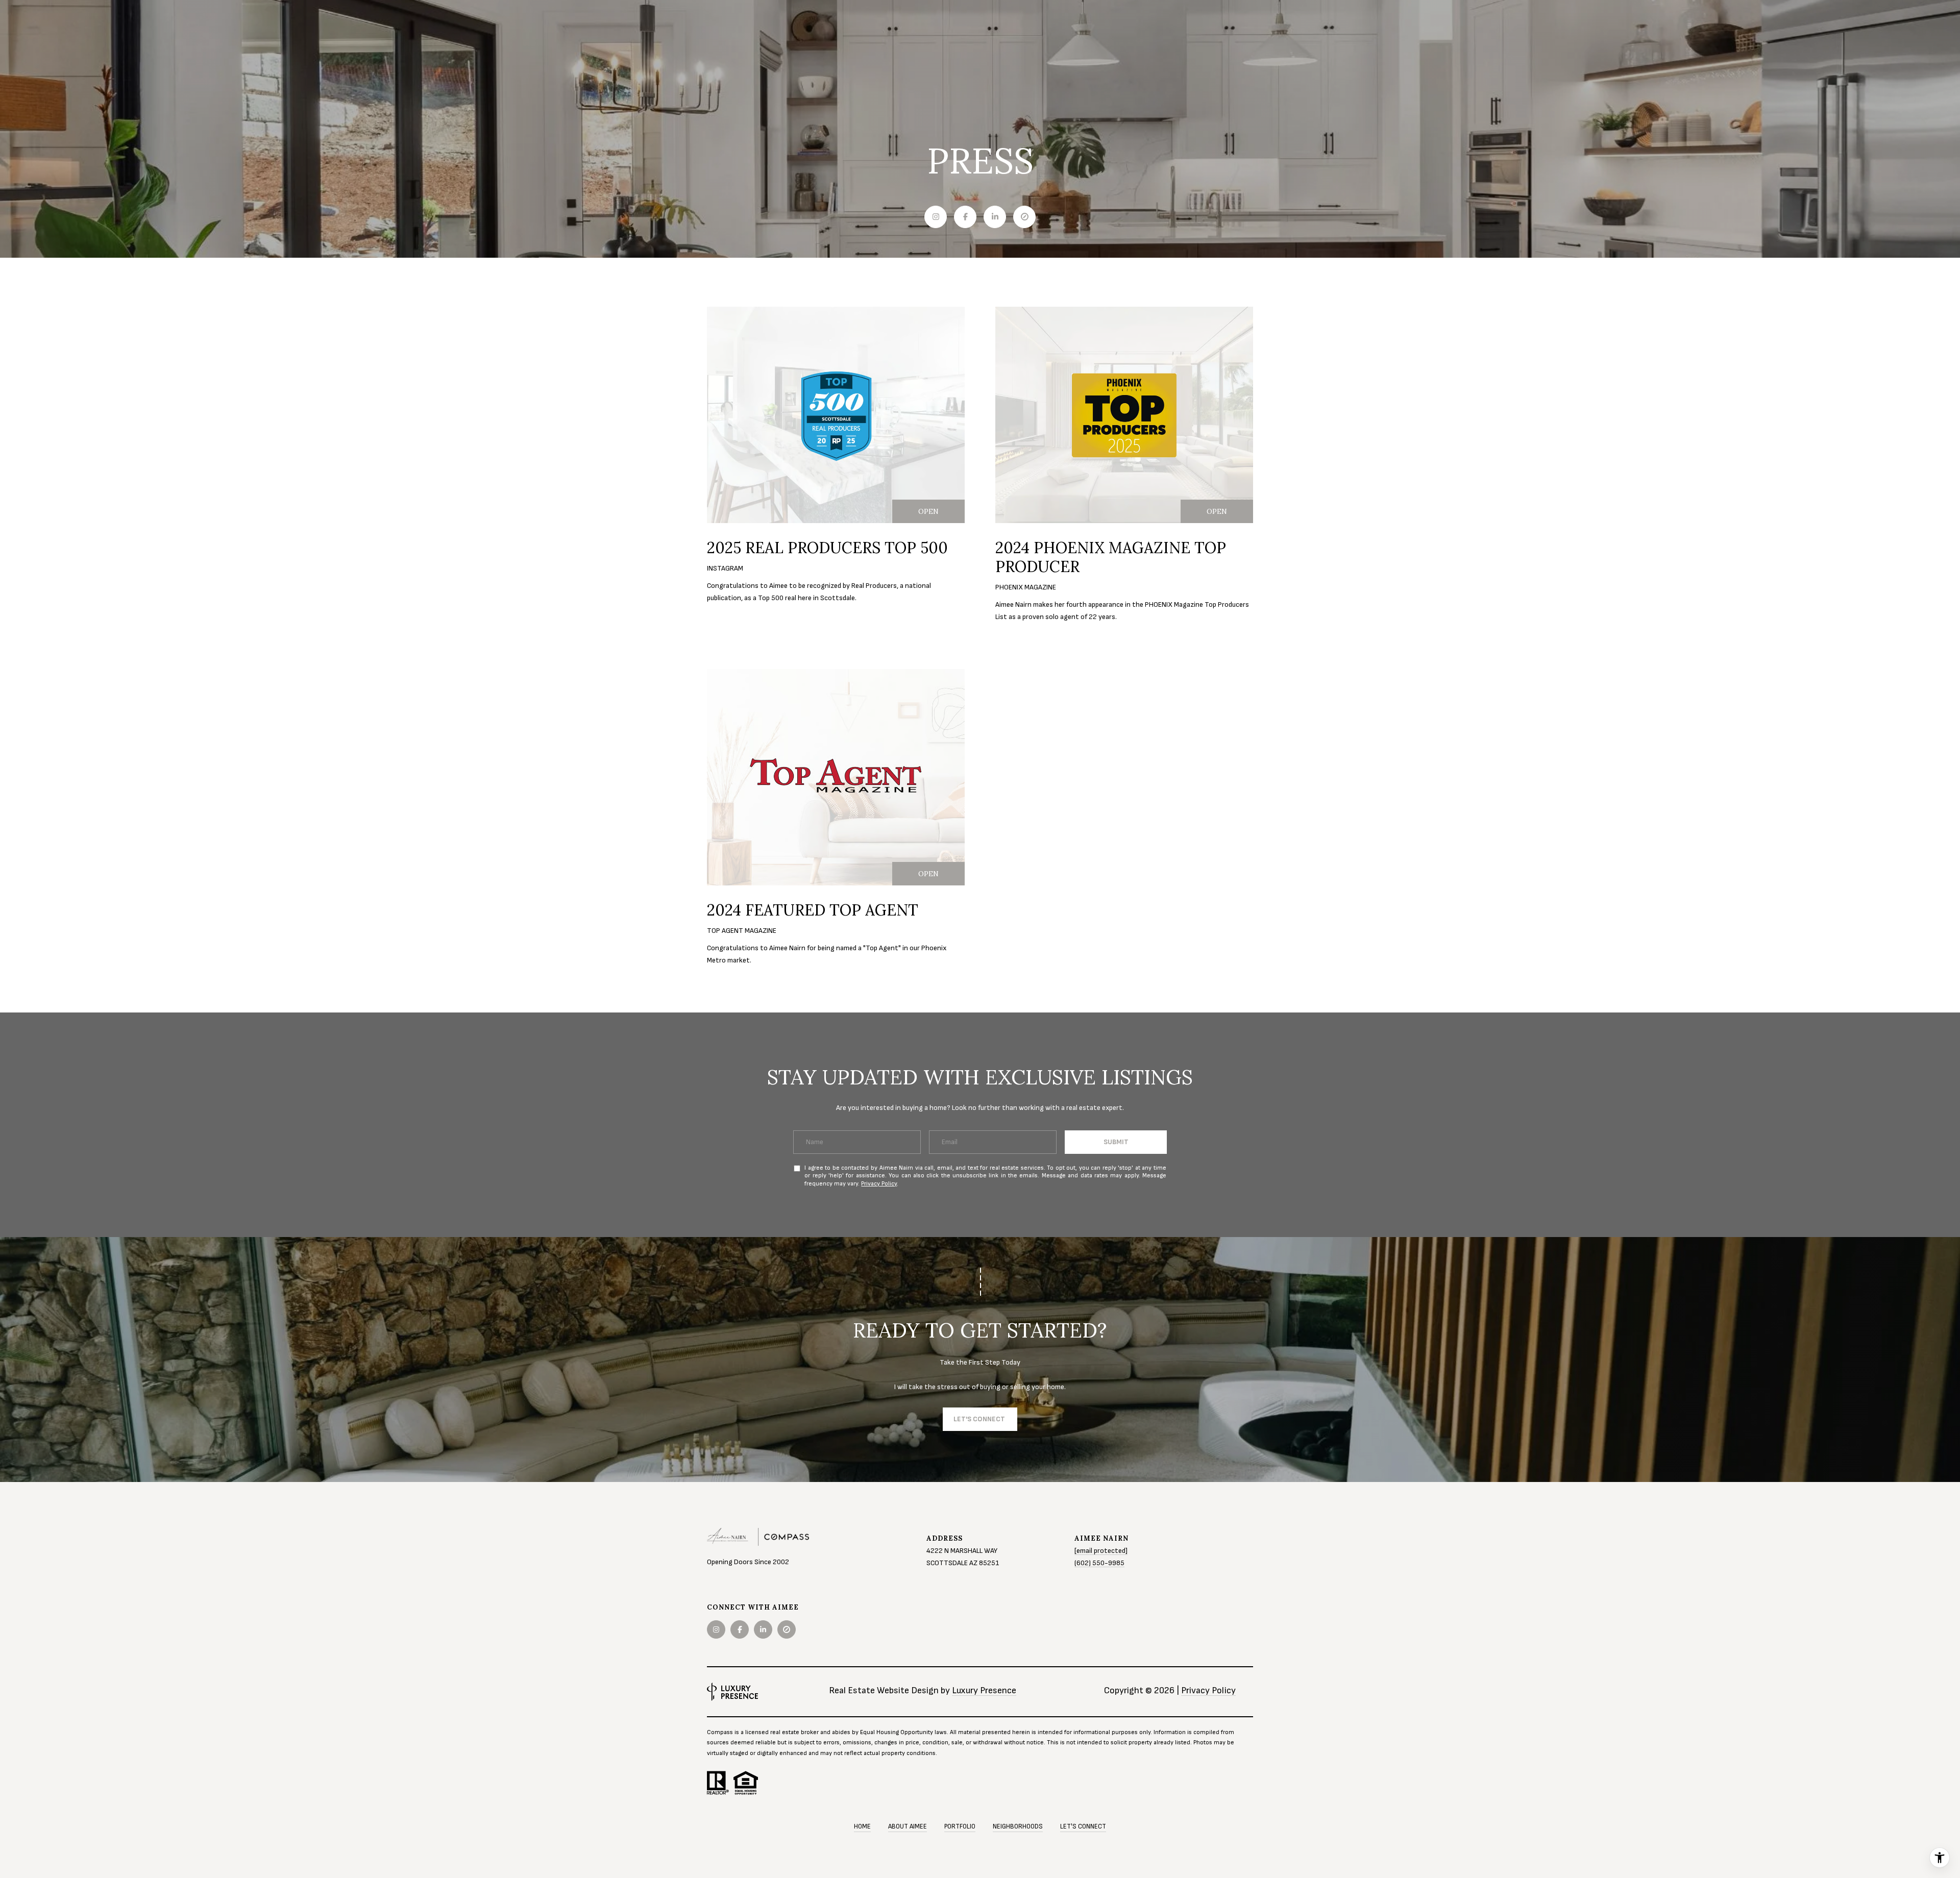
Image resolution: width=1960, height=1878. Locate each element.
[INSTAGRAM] (936, 217)
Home (862, 1826)
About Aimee (908, 1826)
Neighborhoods (1018, 1826)
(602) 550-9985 (1099, 1563)
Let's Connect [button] (980, 1419)
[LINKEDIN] (995, 217)
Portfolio (960, 1826)
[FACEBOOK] (965, 217)
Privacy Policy (879, 1184)
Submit (1116, 1142)
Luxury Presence (984, 1690)
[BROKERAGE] (1024, 217)
